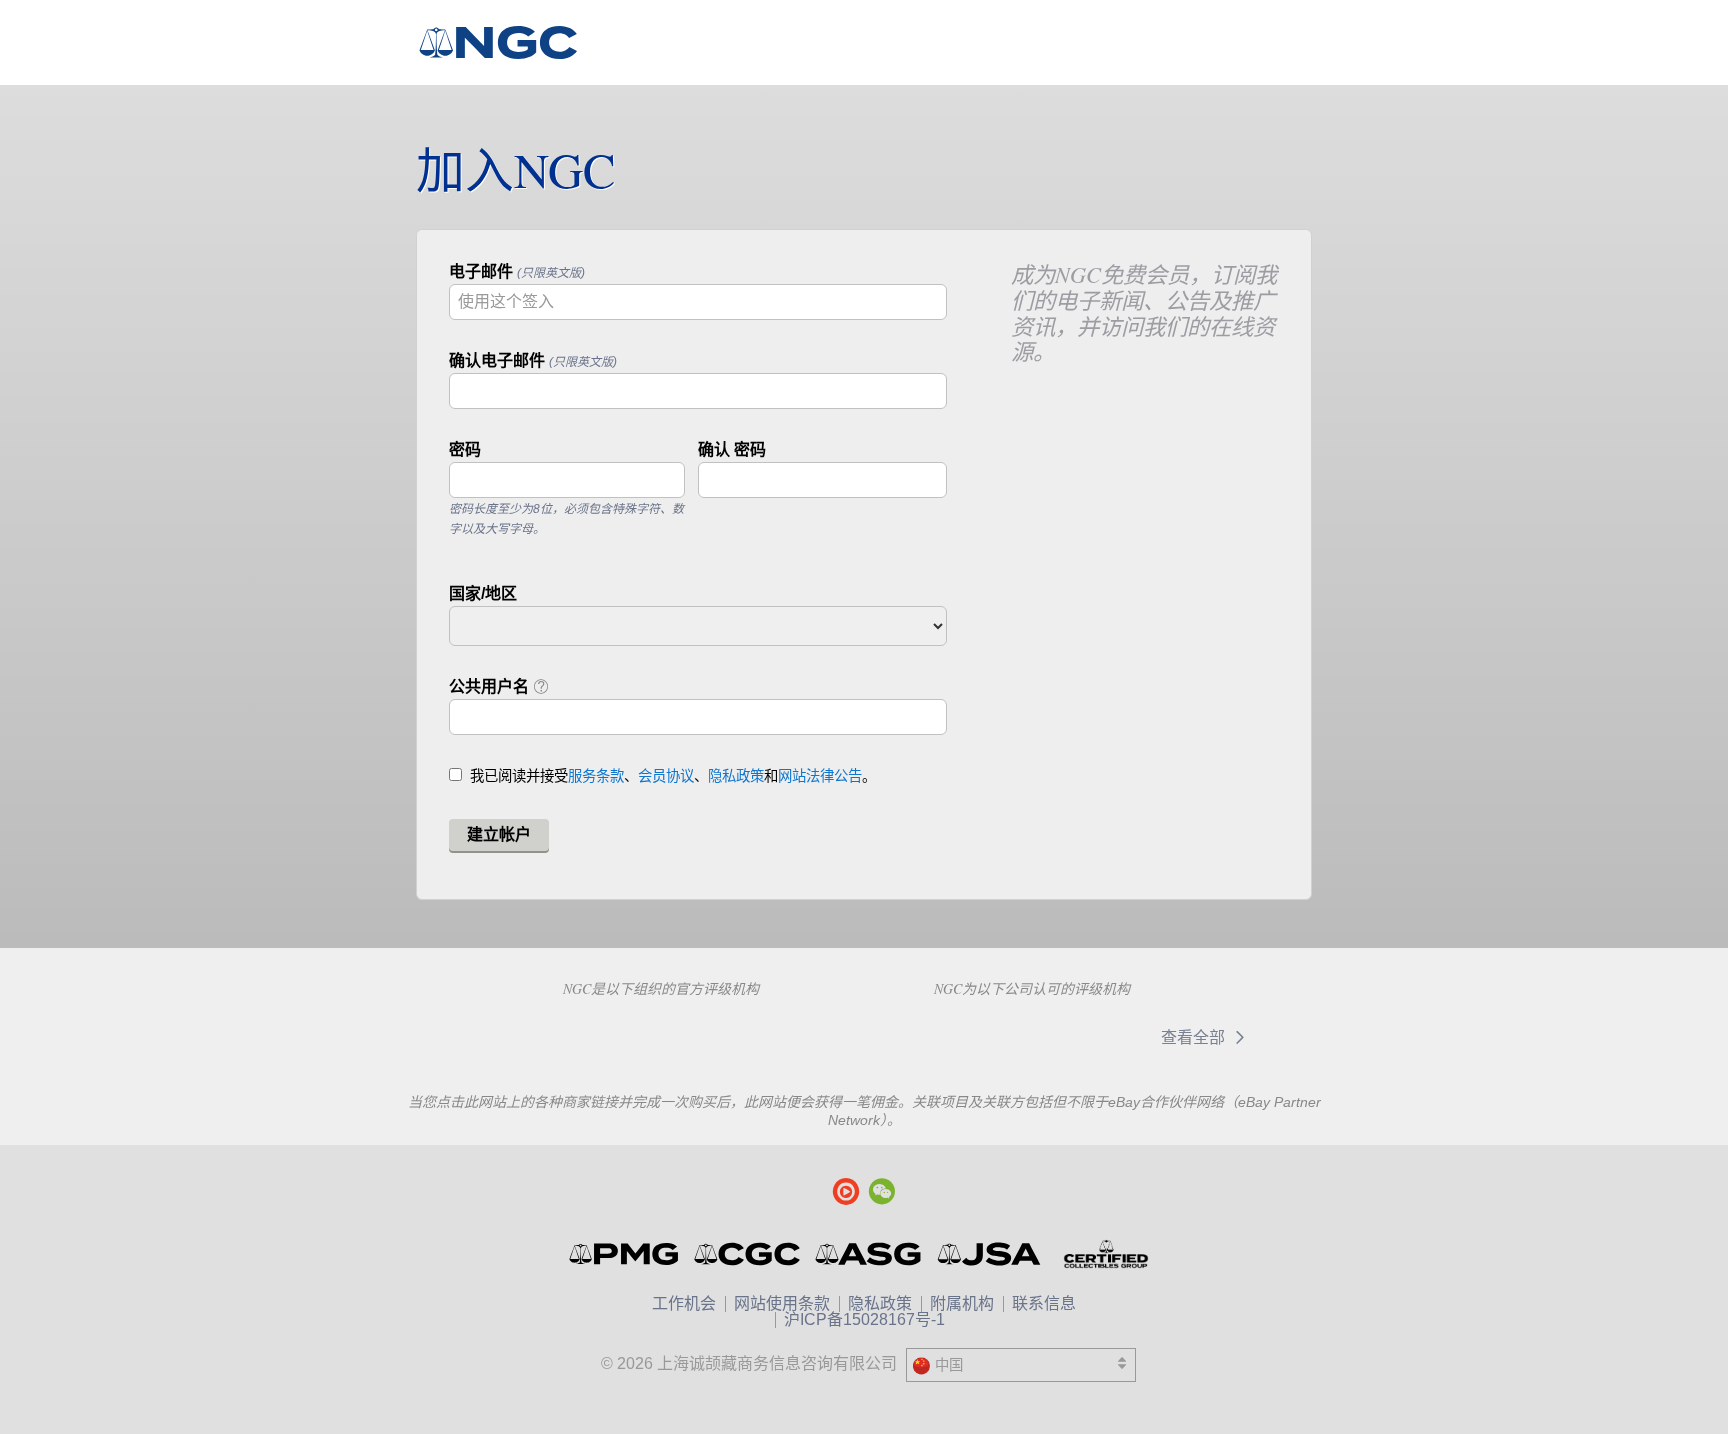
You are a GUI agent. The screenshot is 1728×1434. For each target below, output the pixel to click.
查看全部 (1195, 1037)
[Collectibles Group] (1105, 1254)
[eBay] (1092, 1038)
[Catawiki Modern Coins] (962, 1038)
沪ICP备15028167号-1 (864, 1319)
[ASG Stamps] (869, 1254)
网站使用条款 (782, 1303)
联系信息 (1044, 1303)
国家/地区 (483, 593)
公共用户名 (491, 686)
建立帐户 (499, 834)
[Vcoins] (802, 1035)
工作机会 (684, 1303)
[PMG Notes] (625, 1254)
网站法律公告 (820, 776)
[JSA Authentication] (989, 1254)
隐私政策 (736, 776)
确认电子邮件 (533, 360)
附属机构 (962, 1303)
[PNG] (678, 1035)
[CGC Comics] (748, 1254)
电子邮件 (517, 271)
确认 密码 (732, 449)
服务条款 (596, 776)
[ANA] (536, 1035)
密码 (465, 449)
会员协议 (666, 776)
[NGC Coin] (506, 42)
